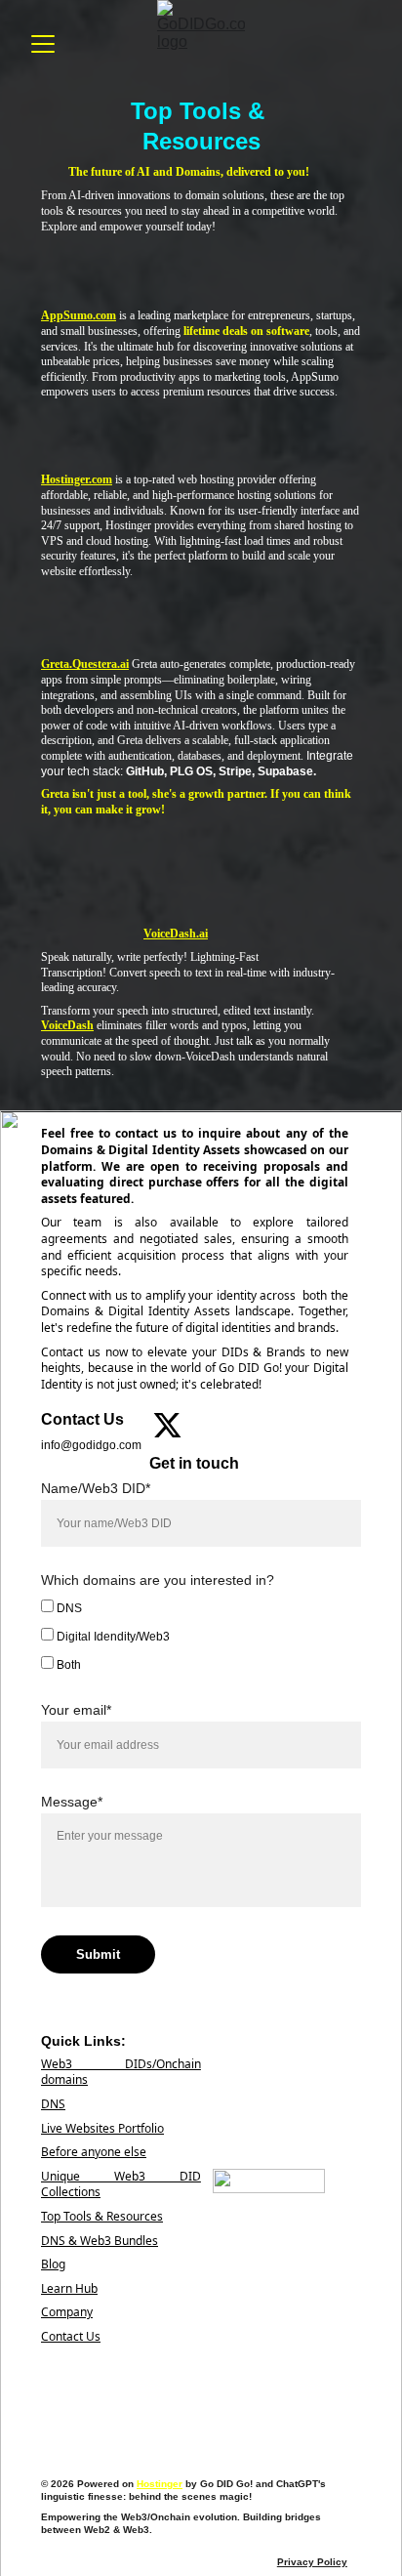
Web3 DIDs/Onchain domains (121, 2072)
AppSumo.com (79, 315)
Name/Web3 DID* (96, 1488)
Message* (72, 1802)
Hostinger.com (77, 479)
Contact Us (71, 2336)
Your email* (76, 1710)
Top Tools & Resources (102, 2216)
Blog (53, 2264)
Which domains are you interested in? (158, 1580)
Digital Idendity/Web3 (112, 1637)
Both (67, 1665)
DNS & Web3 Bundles (100, 2241)
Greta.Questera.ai (85, 664)
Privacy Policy (312, 2562)
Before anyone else (94, 2152)
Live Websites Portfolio (102, 2128)
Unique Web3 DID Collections (121, 2184)
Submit (98, 1954)
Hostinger (160, 2484)
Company (67, 2312)
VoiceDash (67, 1025)
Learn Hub (69, 2288)
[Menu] (43, 44)
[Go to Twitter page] (167, 1425)
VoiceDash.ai (176, 934)
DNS (68, 1608)
